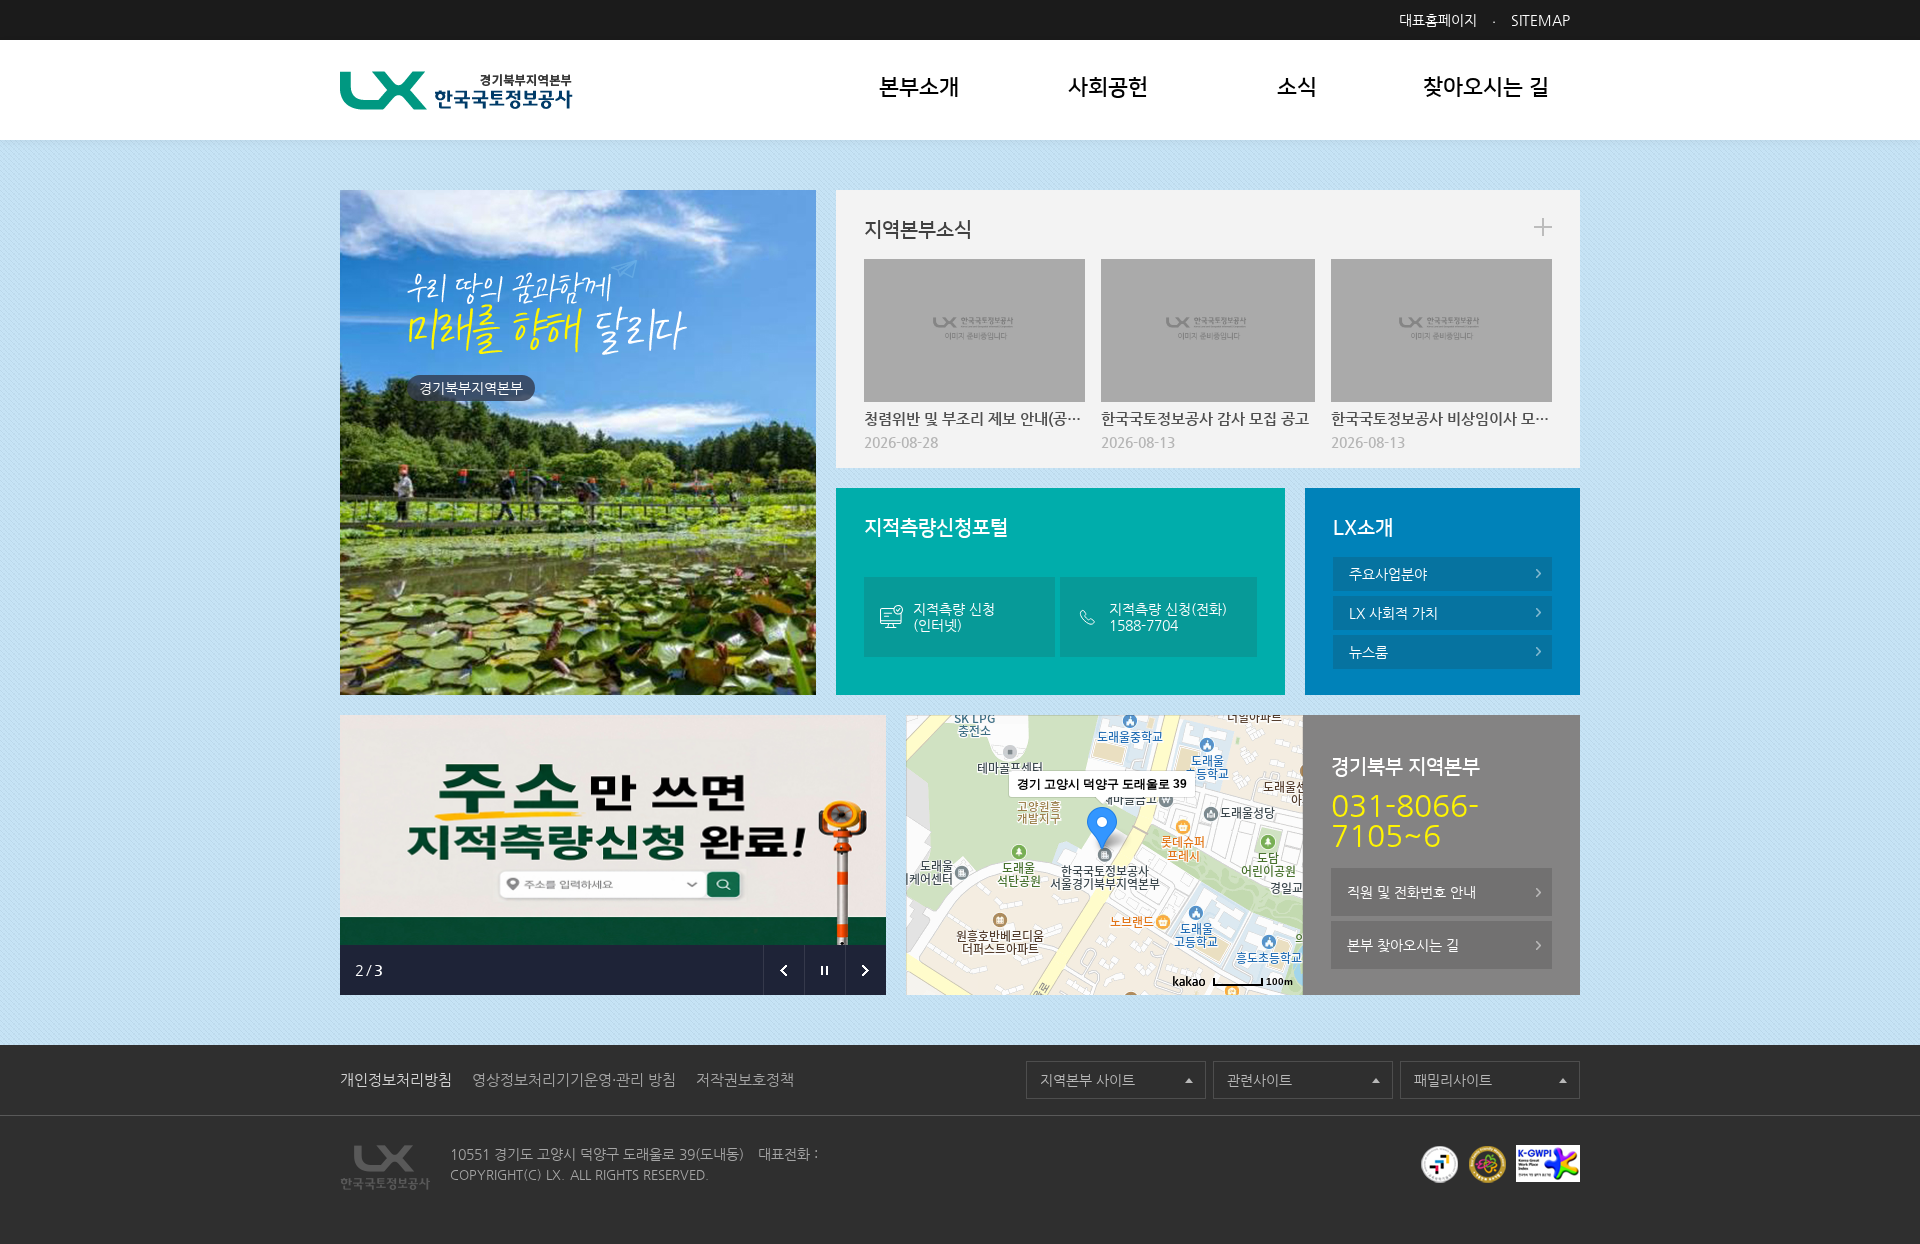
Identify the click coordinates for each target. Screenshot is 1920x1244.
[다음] (865, 970)
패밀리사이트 (1453, 1080)
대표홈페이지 (1438, 20)
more (1543, 227)
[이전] (783, 970)
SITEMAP (1540, 20)
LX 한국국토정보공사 (456, 90)
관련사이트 (1259, 1080)
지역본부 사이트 (1087, 1080)
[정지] (824, 970)
